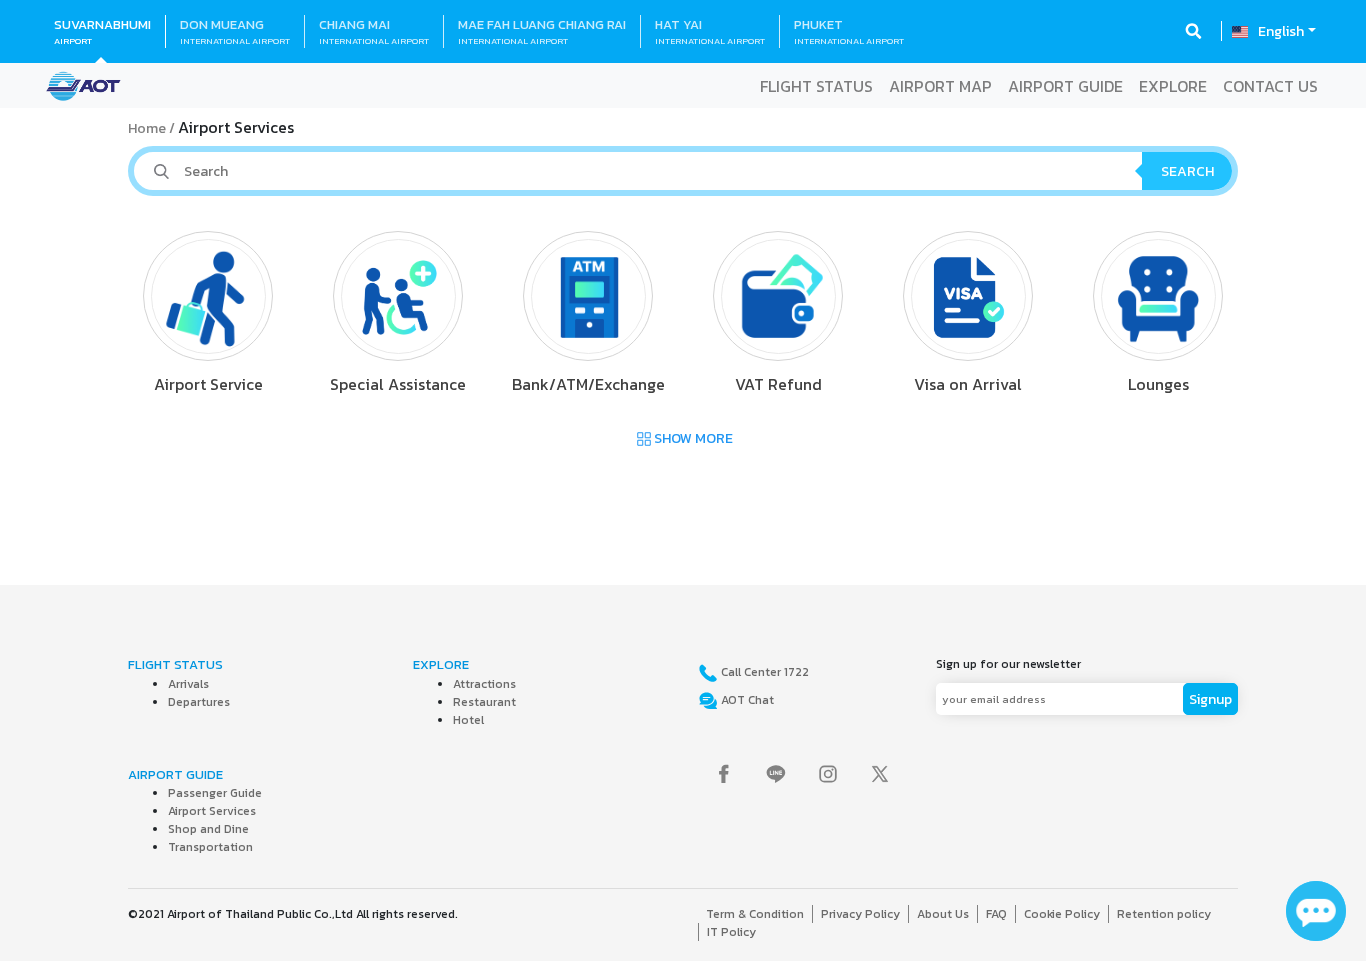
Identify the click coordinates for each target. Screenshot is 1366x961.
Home (147, 128)
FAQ (996, 914)
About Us (943, 914)
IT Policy (731, 932)
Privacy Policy (860, 914)
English (1281, 31)
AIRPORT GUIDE (1065, 86)
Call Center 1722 (763, 672)
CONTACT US (1270, 86)
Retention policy (1164, 914)
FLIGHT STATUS (816, 86)
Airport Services (212, 811)
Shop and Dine (208, 829)
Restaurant (484, 702)
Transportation (210, 847)
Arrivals (188, 684)
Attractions (484, 684)
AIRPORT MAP (940, 86)
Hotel (468, 720)
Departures (199, 702)
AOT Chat (746, 700)
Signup (1210, 699)
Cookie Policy (1062, 914)
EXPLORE (1173, 86)
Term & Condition (755, 914)
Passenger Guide (215, 793)
